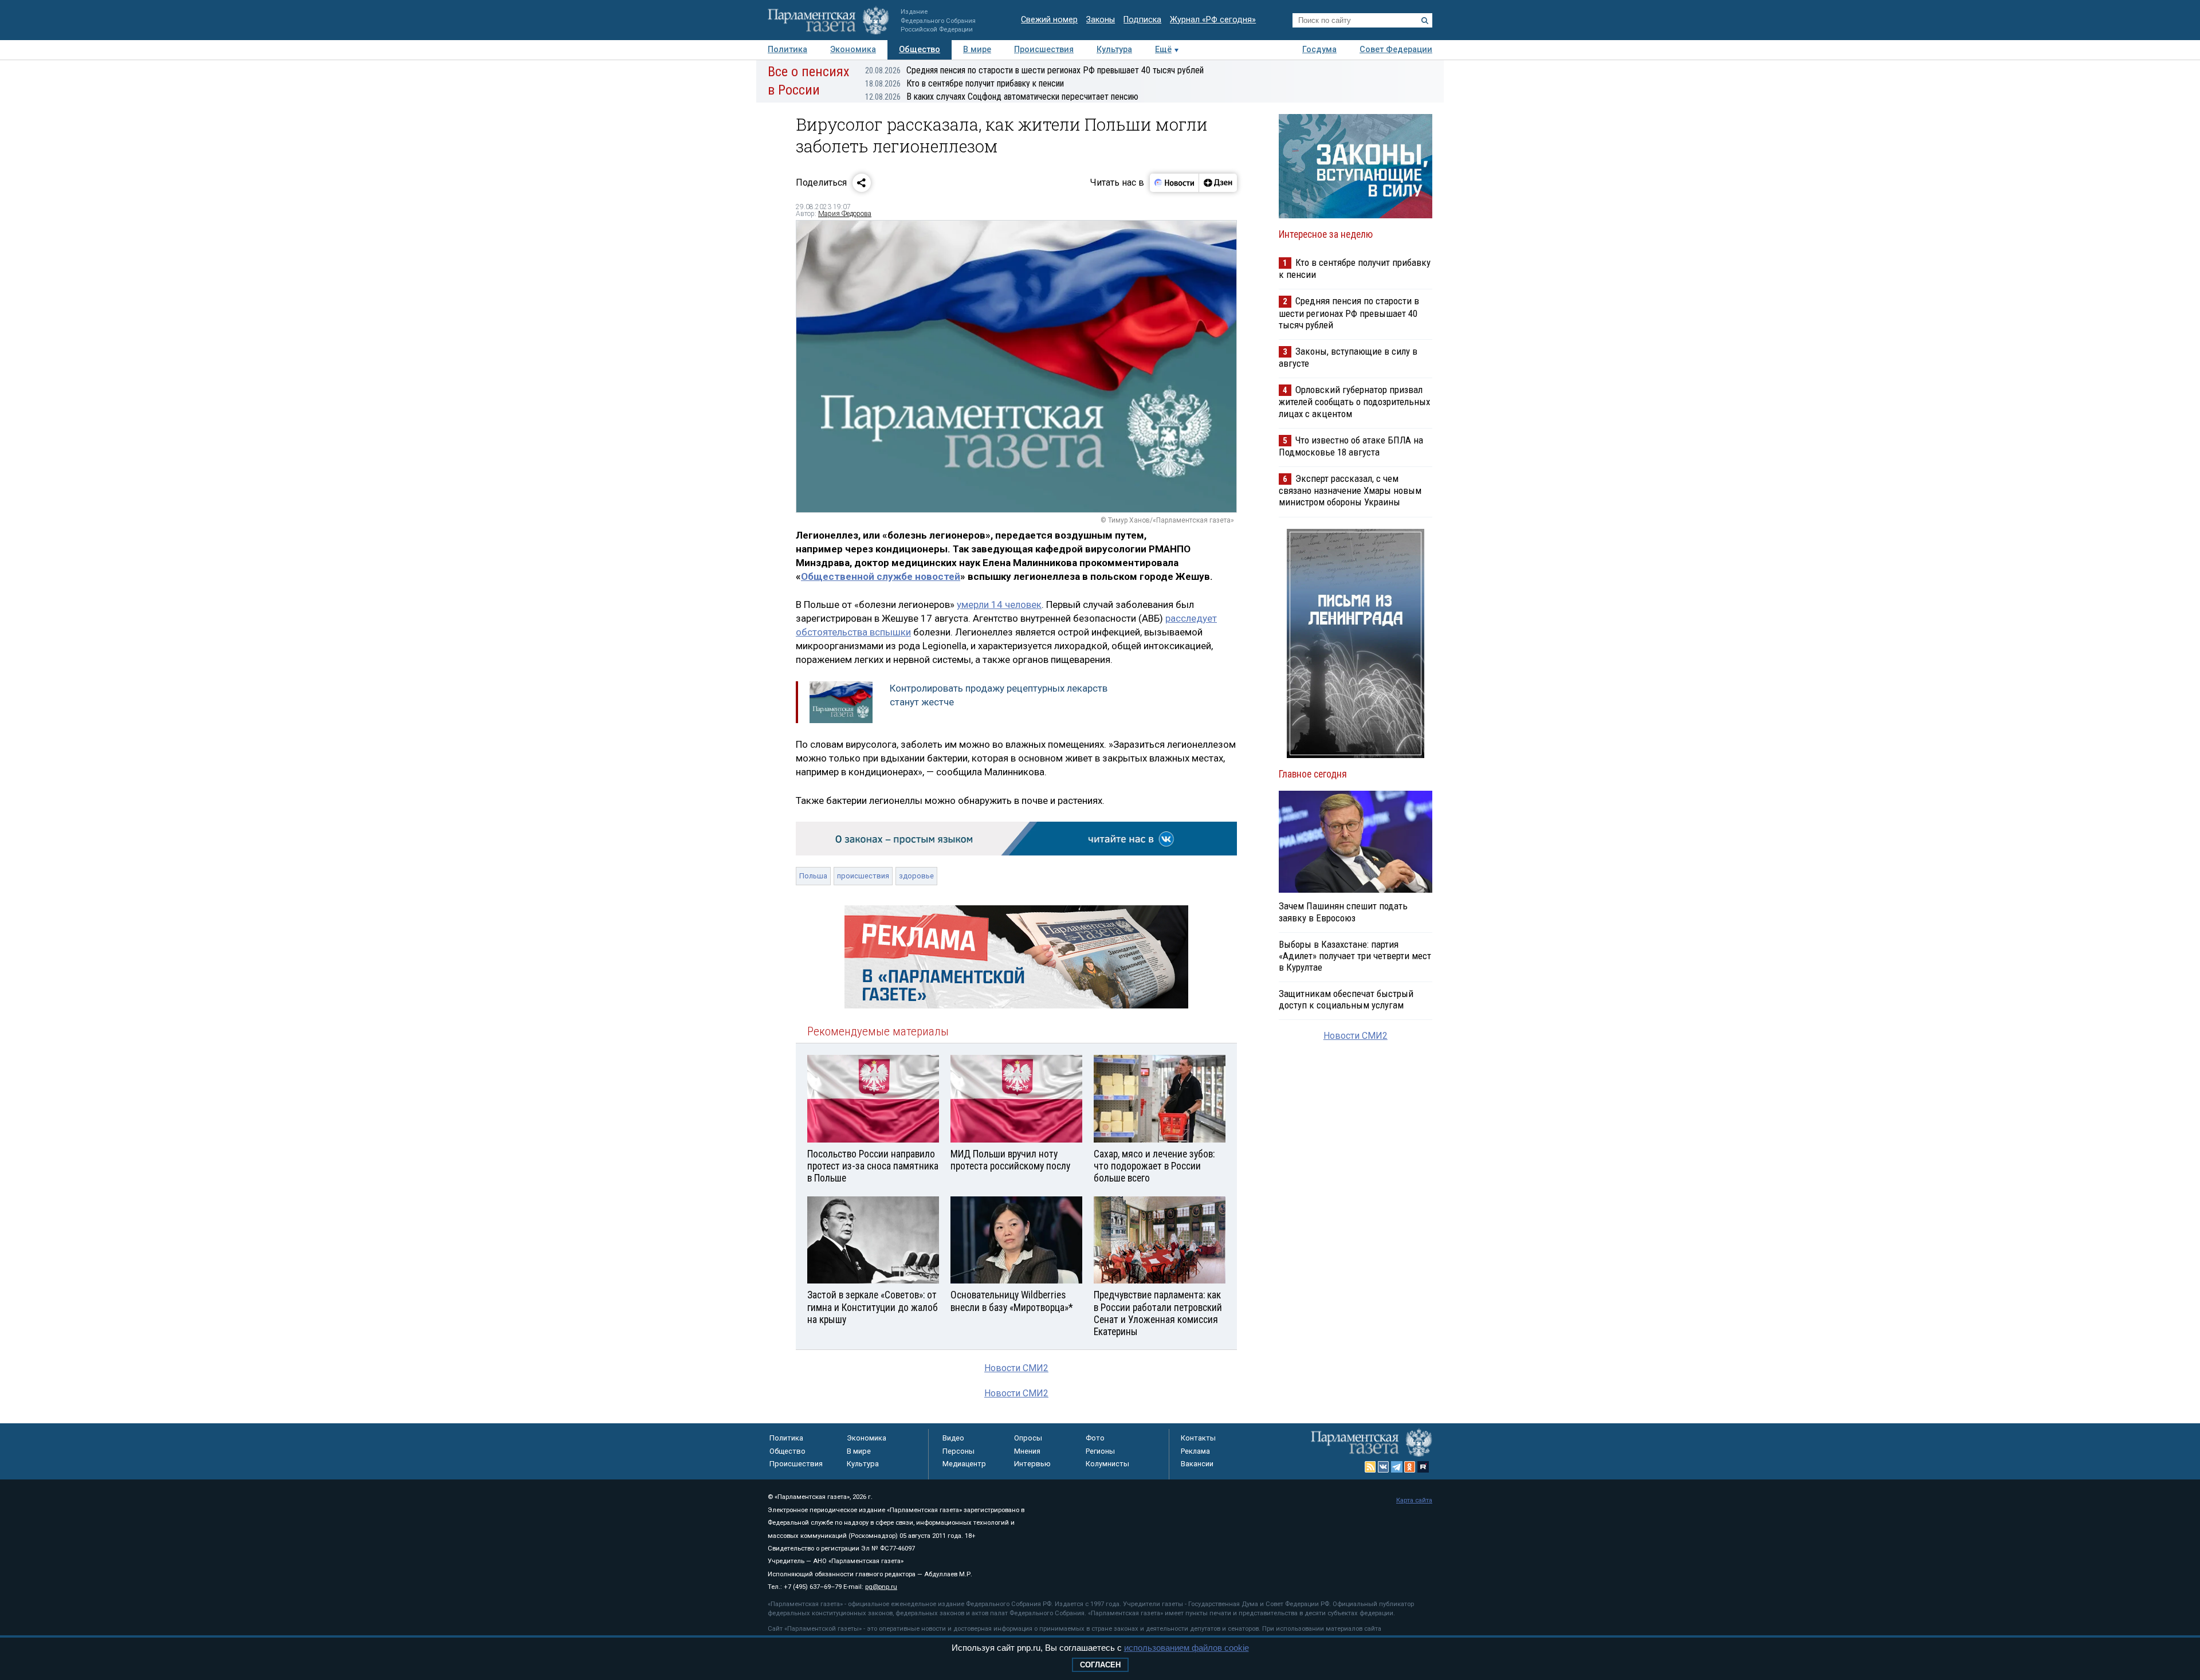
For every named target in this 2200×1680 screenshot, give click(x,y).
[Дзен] (1218, 183)
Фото (1095, 1438)
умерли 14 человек (999, 605)
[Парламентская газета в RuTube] (1423, 1467)
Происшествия (1044, 50)
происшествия (863, 876)
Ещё (1163, 50)
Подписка (1142, 20)
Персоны (958, 1451)
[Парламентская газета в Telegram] (1397, 1467)
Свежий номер (1049, 20)
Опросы (1028, 1438)
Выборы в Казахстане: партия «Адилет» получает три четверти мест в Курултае (1355, 956)
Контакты (1198, 1438)
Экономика (853, 50)
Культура (1114, 50)
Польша (813, 876)
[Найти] (1425, 21)
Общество (920, 50)
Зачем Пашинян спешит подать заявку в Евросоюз (1343, 912)
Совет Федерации (1396, 50)
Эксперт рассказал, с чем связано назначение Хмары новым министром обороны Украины (1350, 490)
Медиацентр (964, 1464)
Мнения (1027, 1451)
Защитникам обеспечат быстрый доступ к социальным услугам (1346, 999)
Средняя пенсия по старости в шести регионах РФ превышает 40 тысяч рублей (1034, 70)
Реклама (1195, 1451)
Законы (1101, 20)
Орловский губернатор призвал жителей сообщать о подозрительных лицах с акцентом (1354, 401)
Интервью (1032, 1464)
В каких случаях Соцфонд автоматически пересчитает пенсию (1002, 97)
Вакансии (1197, 1464)
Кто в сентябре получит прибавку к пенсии (965, 83)
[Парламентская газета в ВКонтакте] (1384, 1467)
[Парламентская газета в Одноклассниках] (1410, 1467)
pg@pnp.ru (881, 1587)
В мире (977, 50)
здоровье (916, 876)
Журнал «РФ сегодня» (1213, 20)
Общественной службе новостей (881, 576)
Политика (787, 50)
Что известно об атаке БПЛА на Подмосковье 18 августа (1351, 446)
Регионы (1100, 1451)
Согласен (1100, 1665)
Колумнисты (1107, 1464)
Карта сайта (1414, 1500)
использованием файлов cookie (1187, 1648)
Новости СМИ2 (1016, 1368)
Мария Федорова (845, 214)
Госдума (1319, 50)
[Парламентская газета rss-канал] (1370, 1467)
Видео (953, 1438)
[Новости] (1174, 183)
